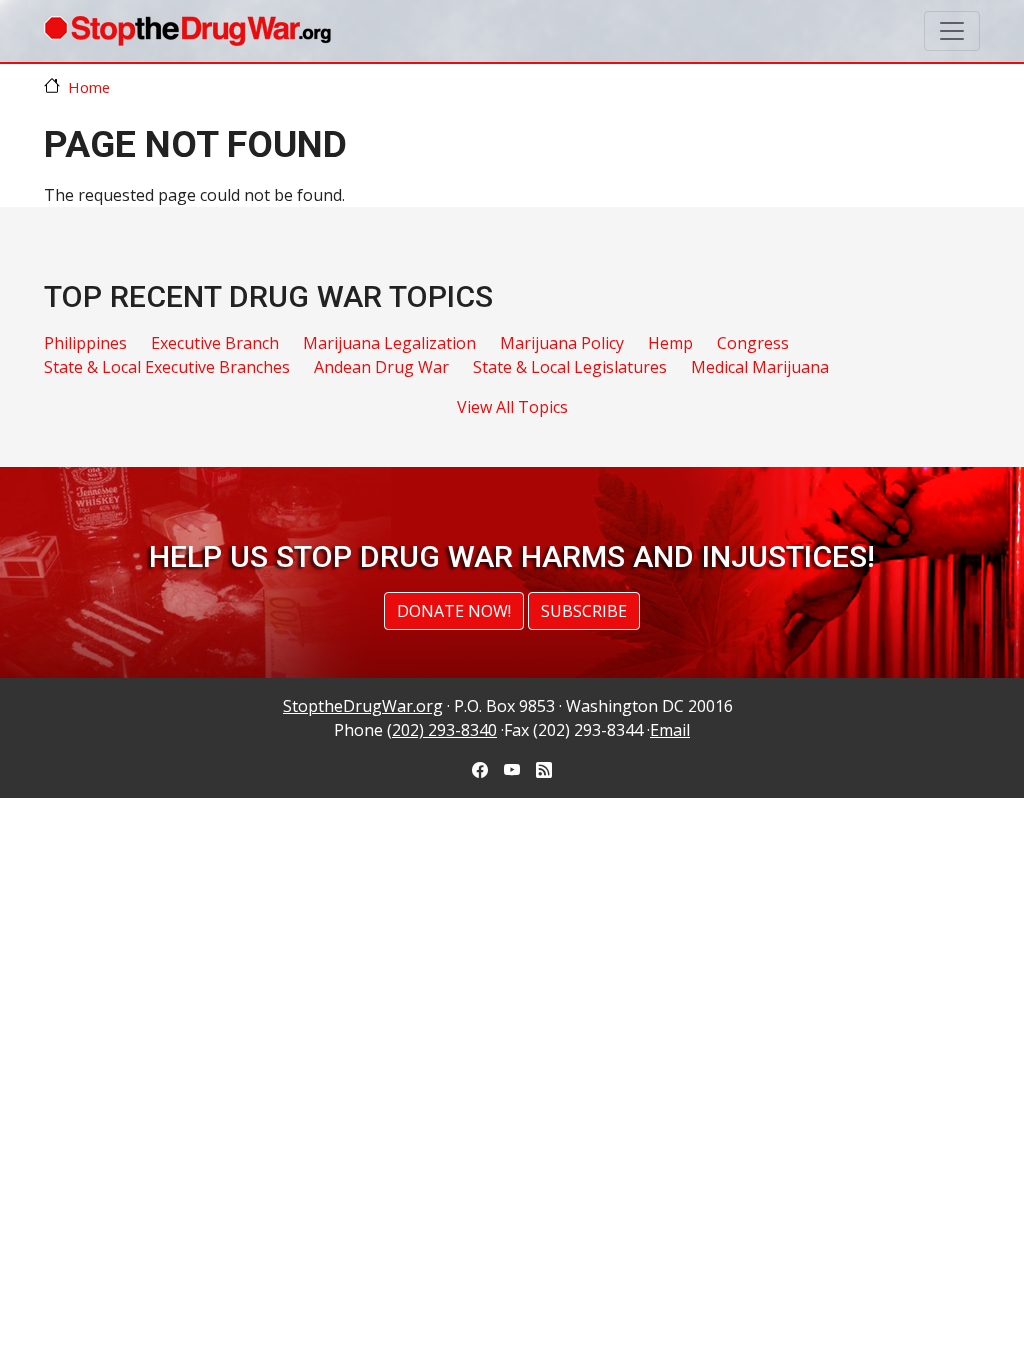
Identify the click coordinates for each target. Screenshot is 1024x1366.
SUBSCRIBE (584, 611)
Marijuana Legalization (389, 343)
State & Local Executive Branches (167, 367)
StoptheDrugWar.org (363, 706)
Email (670, 730)
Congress (753, 343)
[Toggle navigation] (952, 31)
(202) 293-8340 (442, 730)
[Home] (187, 31)
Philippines (85, 343)
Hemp (670, 343)
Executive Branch (215, 343)
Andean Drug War (381, 367)
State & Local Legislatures (570, 367)
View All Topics (512, 407)
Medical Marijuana (760, 367)
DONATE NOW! (454, 611)
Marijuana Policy (562, 343)
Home (89, 87)
